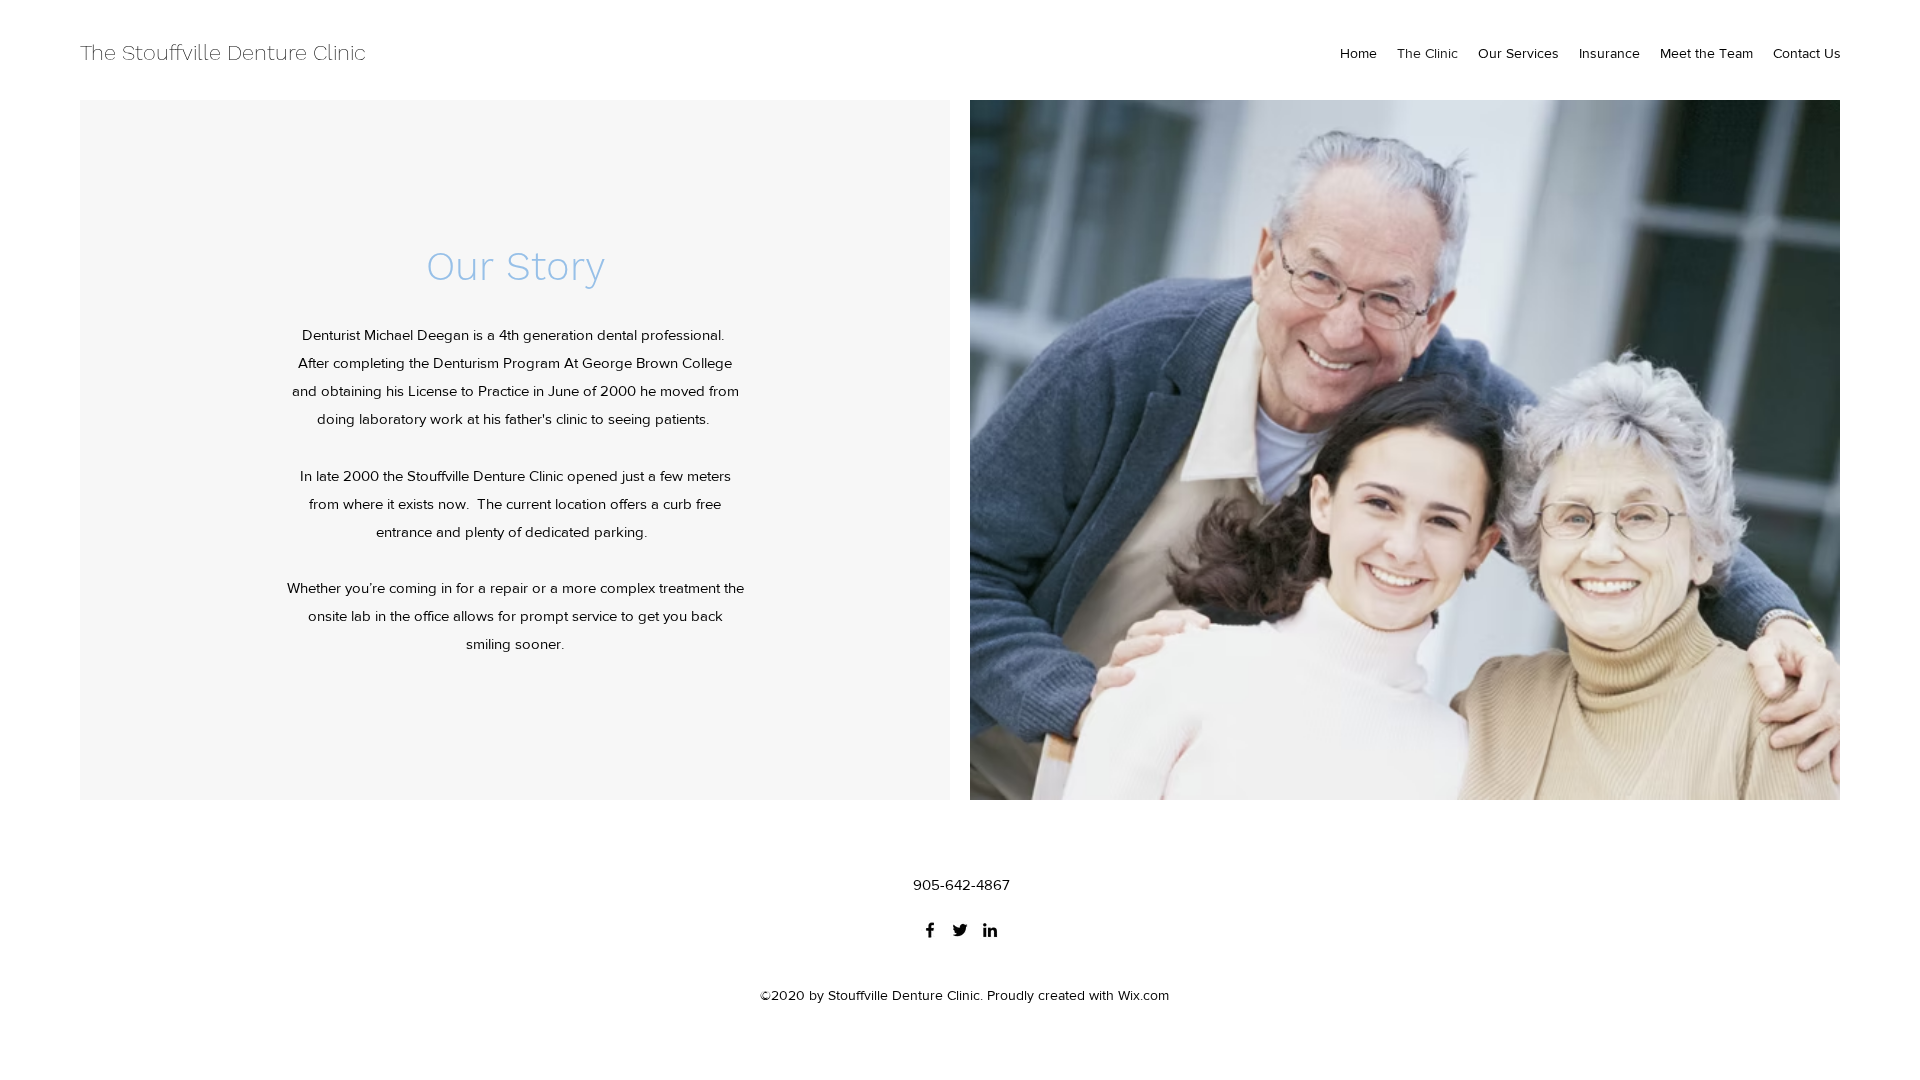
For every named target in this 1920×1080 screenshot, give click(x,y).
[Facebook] (930, 930)
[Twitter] (960, 930)
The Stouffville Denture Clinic (223, 52)
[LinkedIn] (990, 930)
